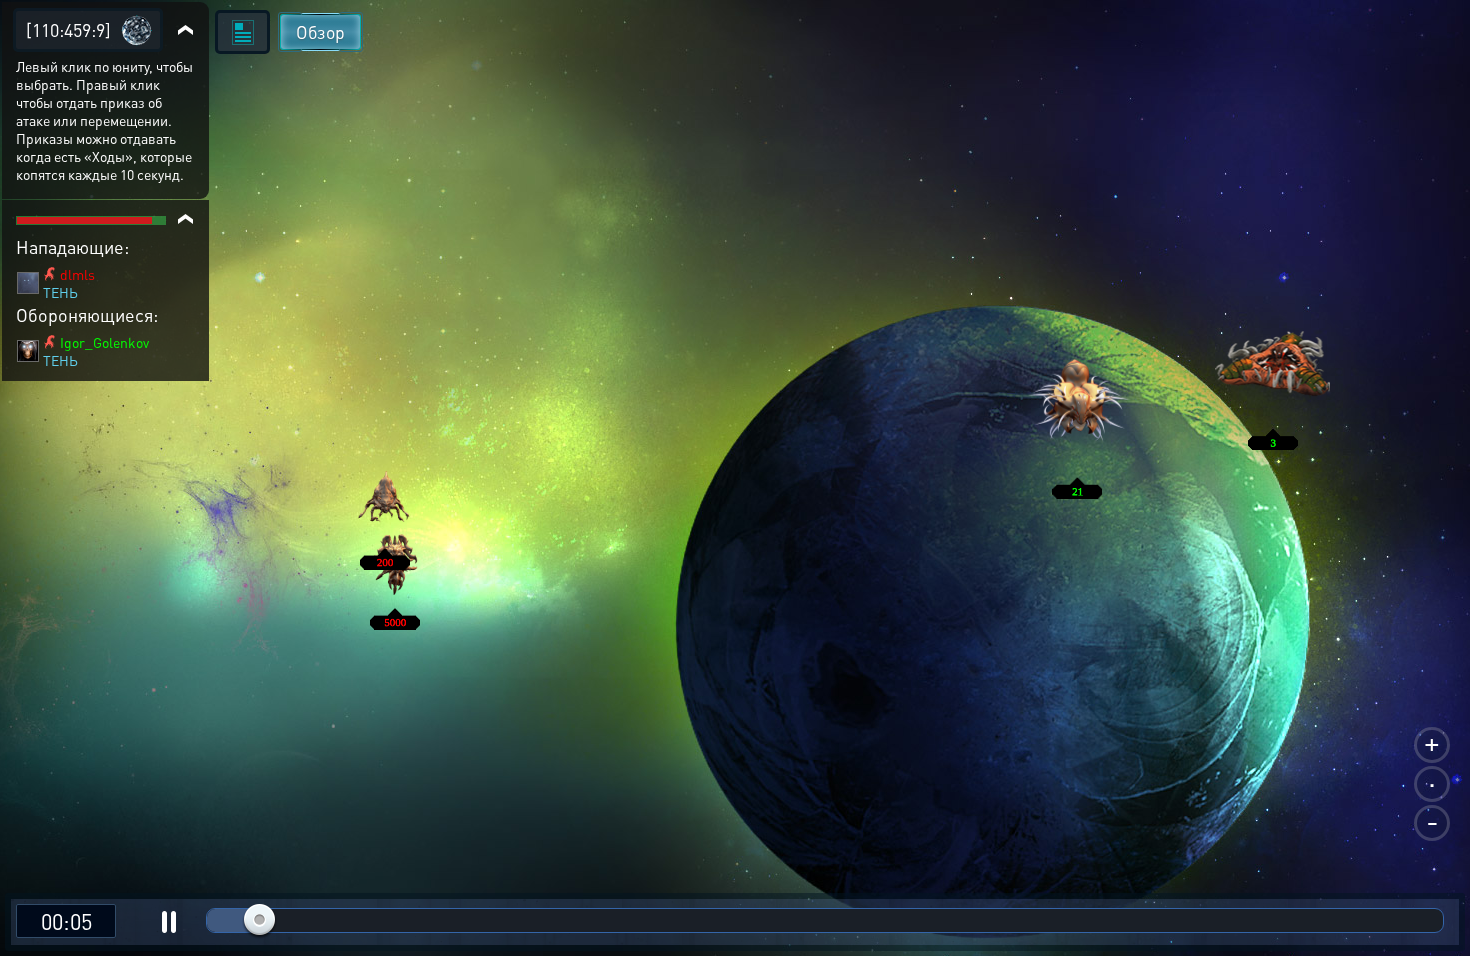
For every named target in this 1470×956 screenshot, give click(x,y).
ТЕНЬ (60, 292)
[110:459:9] (68, 29)
